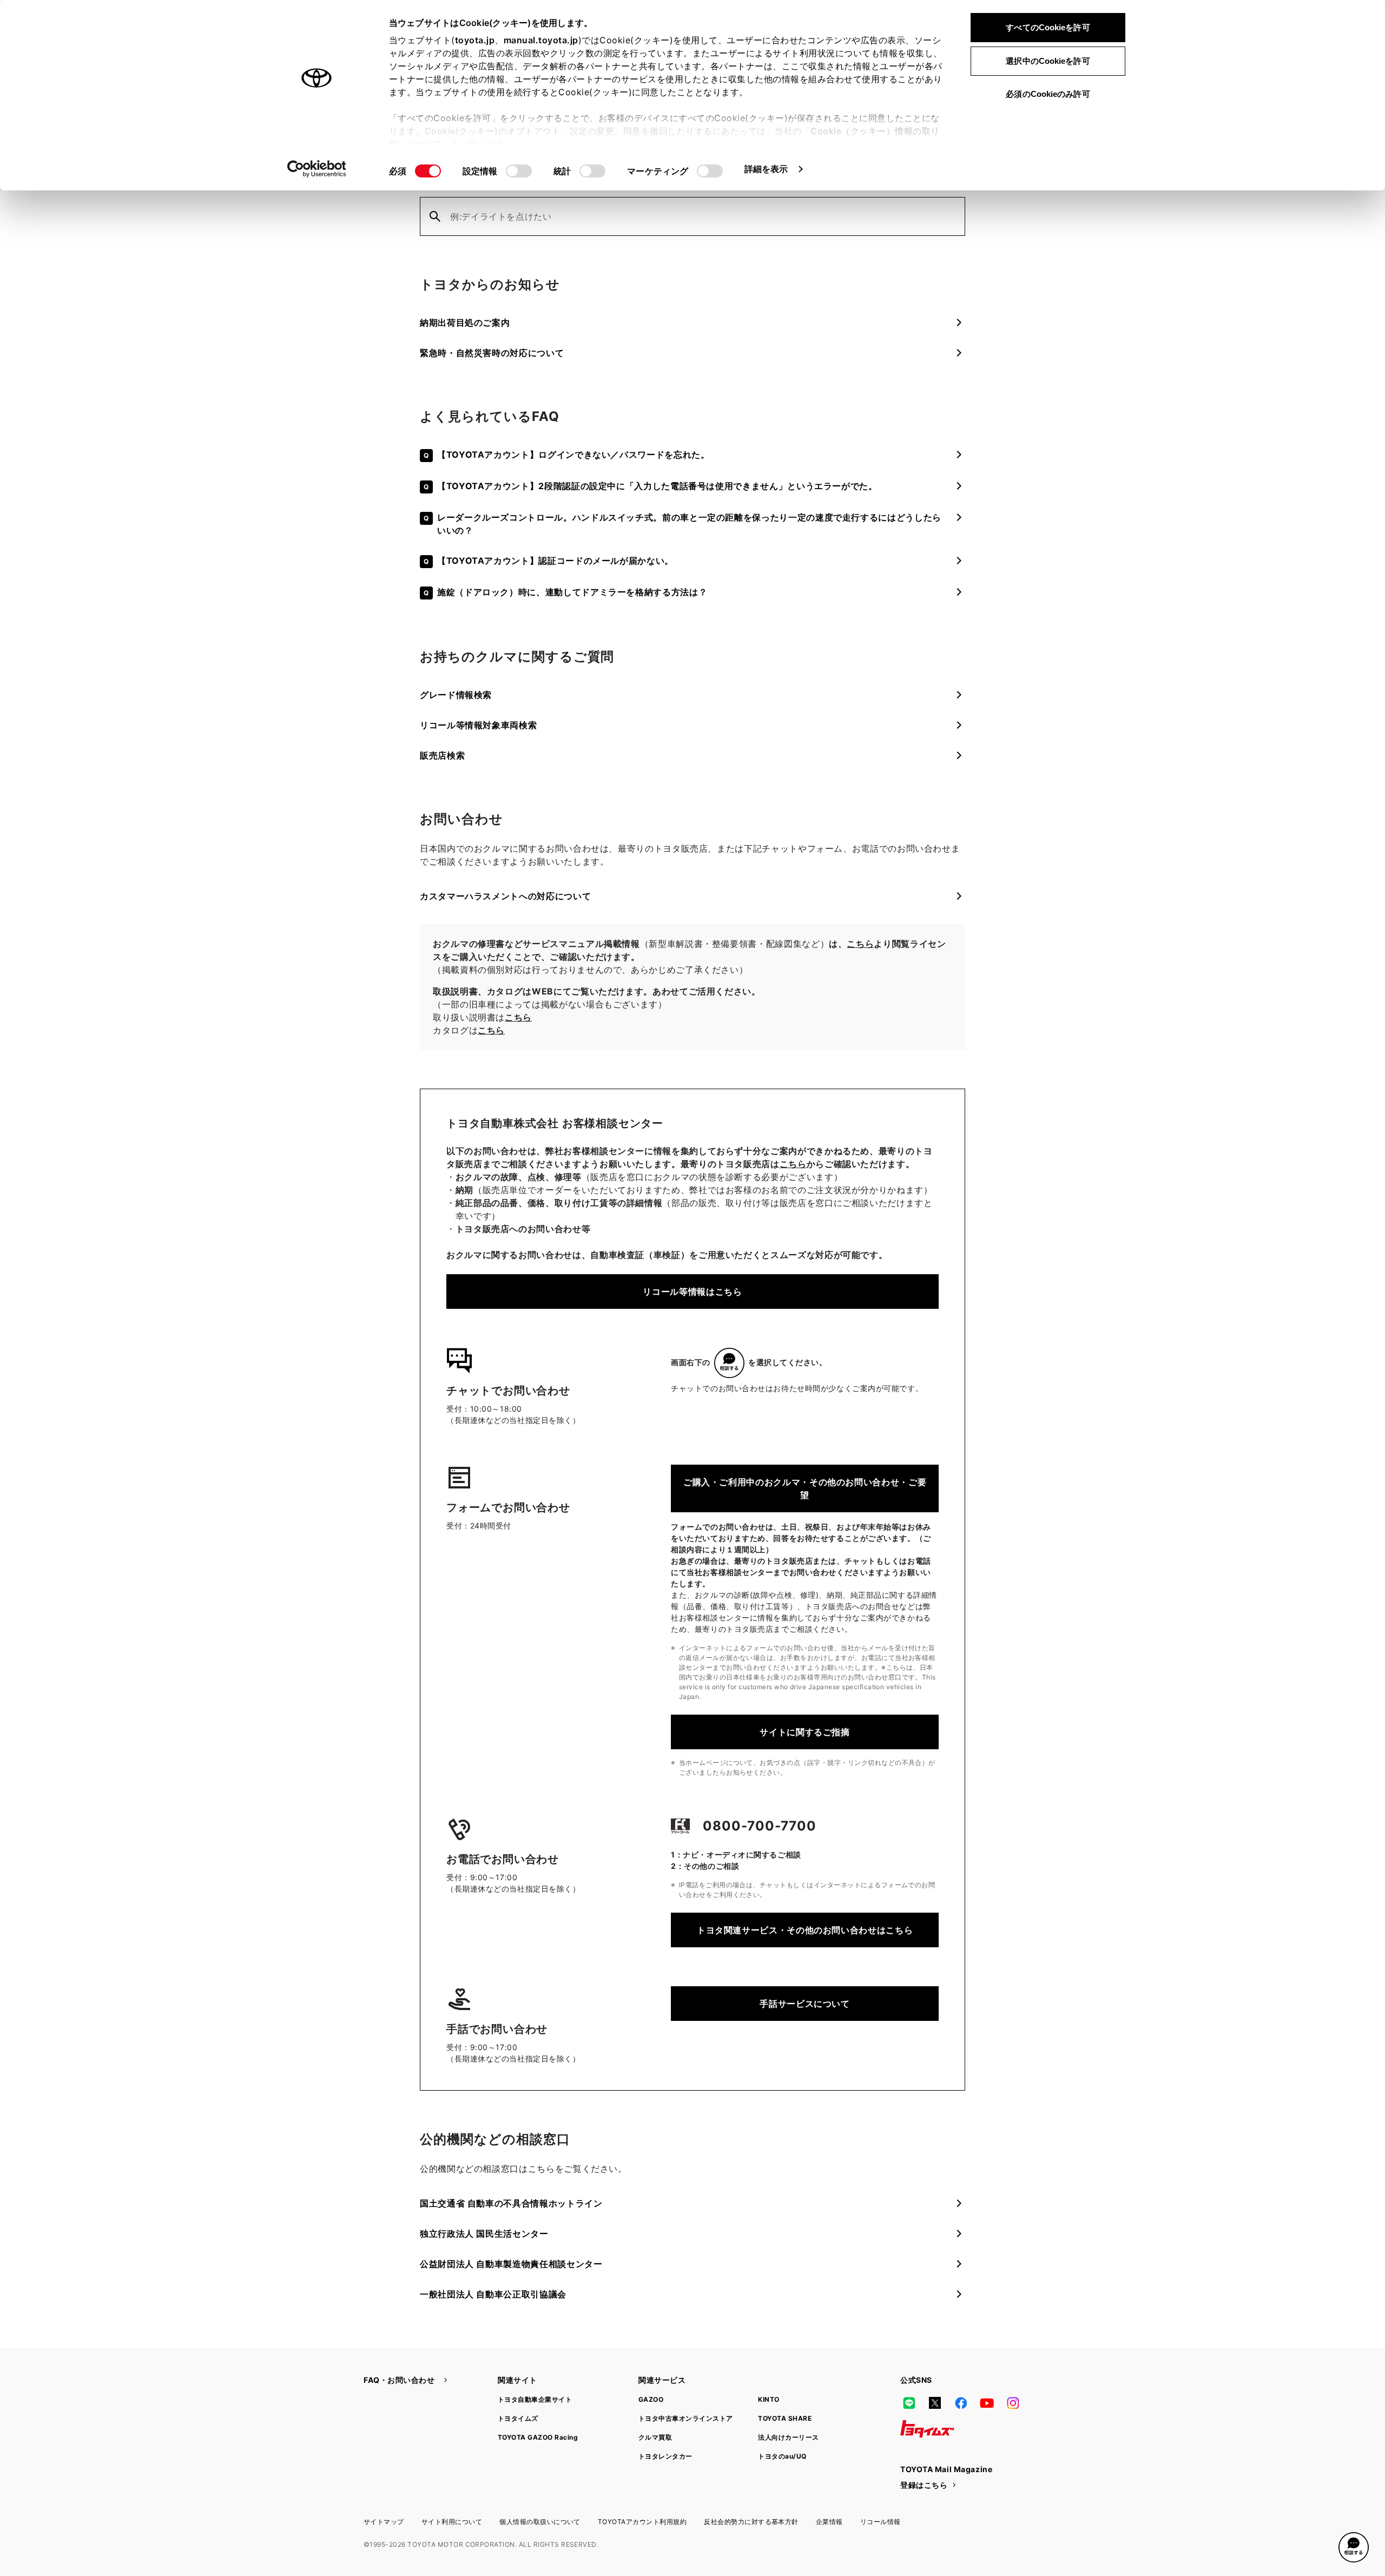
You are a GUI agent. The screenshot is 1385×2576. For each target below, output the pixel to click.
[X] (935, 2403)
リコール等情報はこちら (692, 1292)
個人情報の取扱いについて (540, 2522)
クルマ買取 (655, 2437)
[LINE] (909, 2403)
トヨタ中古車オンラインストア (686, 2418)
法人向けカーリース (788, 2437)
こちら (860, 944)
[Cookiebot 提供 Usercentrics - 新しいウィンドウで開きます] (317, 169)
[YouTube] (987, 2403)
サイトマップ (384, 2522)
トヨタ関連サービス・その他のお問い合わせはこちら (805, 1930)
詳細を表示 (766, 169)
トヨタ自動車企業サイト (535, 2399)
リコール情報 (881, 2522)
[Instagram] (1013, 2403)
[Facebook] (961, 2403)
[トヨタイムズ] (927, 2429)
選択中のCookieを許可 (1048, 61)
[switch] (519, 171)
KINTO (769, 2399)
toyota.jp (475, 40)
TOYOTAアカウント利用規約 (642, 2522)
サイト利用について (452, 2522)
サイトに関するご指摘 (804, 1732)
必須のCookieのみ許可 (1048, 94)
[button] (1354, 2547)
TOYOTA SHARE (785, 2418)
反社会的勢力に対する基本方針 (751, 2522)
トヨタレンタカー (665, 2456)
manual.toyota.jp (541, 40)
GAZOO (651, 2399)
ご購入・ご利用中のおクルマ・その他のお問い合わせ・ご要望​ (805, 1488)
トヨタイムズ (518, 2418)
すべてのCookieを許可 (1048, 27)
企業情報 (829, 2522)
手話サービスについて (804, 2004)
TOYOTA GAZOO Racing (538, 2437)
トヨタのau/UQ (782, 2456)
